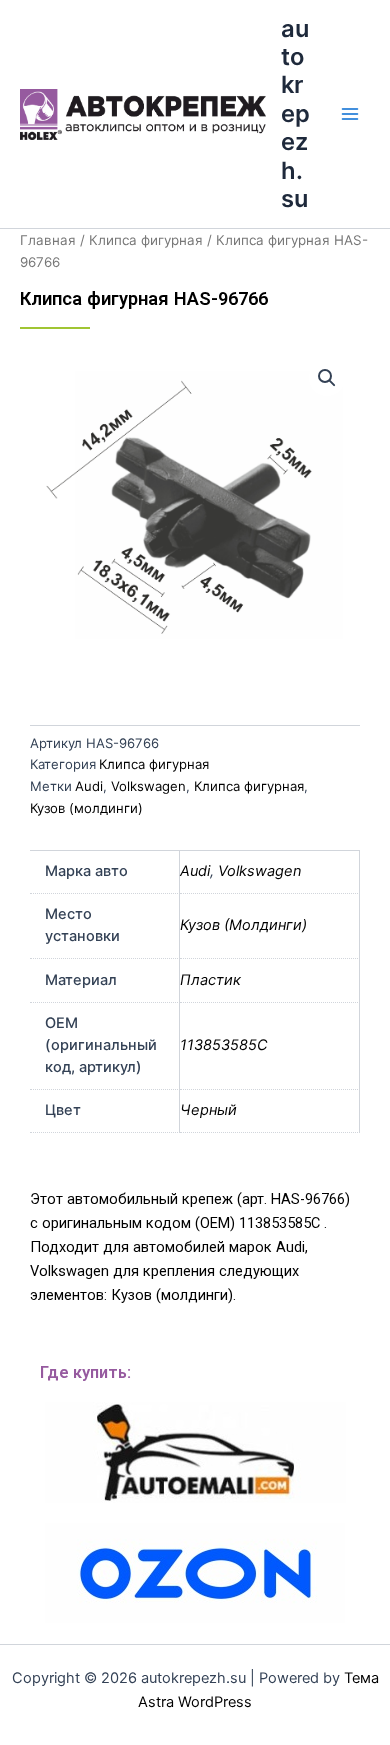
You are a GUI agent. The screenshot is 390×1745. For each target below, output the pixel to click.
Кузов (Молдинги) (243, 925)
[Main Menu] (350, 114)
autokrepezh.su (295, 114)
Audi (89, 786)
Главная (48, 240)
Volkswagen (148, 786)
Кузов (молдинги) (86, 808)
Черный (208, 1110)
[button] (327, 378)
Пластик (210, 980)
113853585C (224, 1045)
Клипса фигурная (146, 240)
